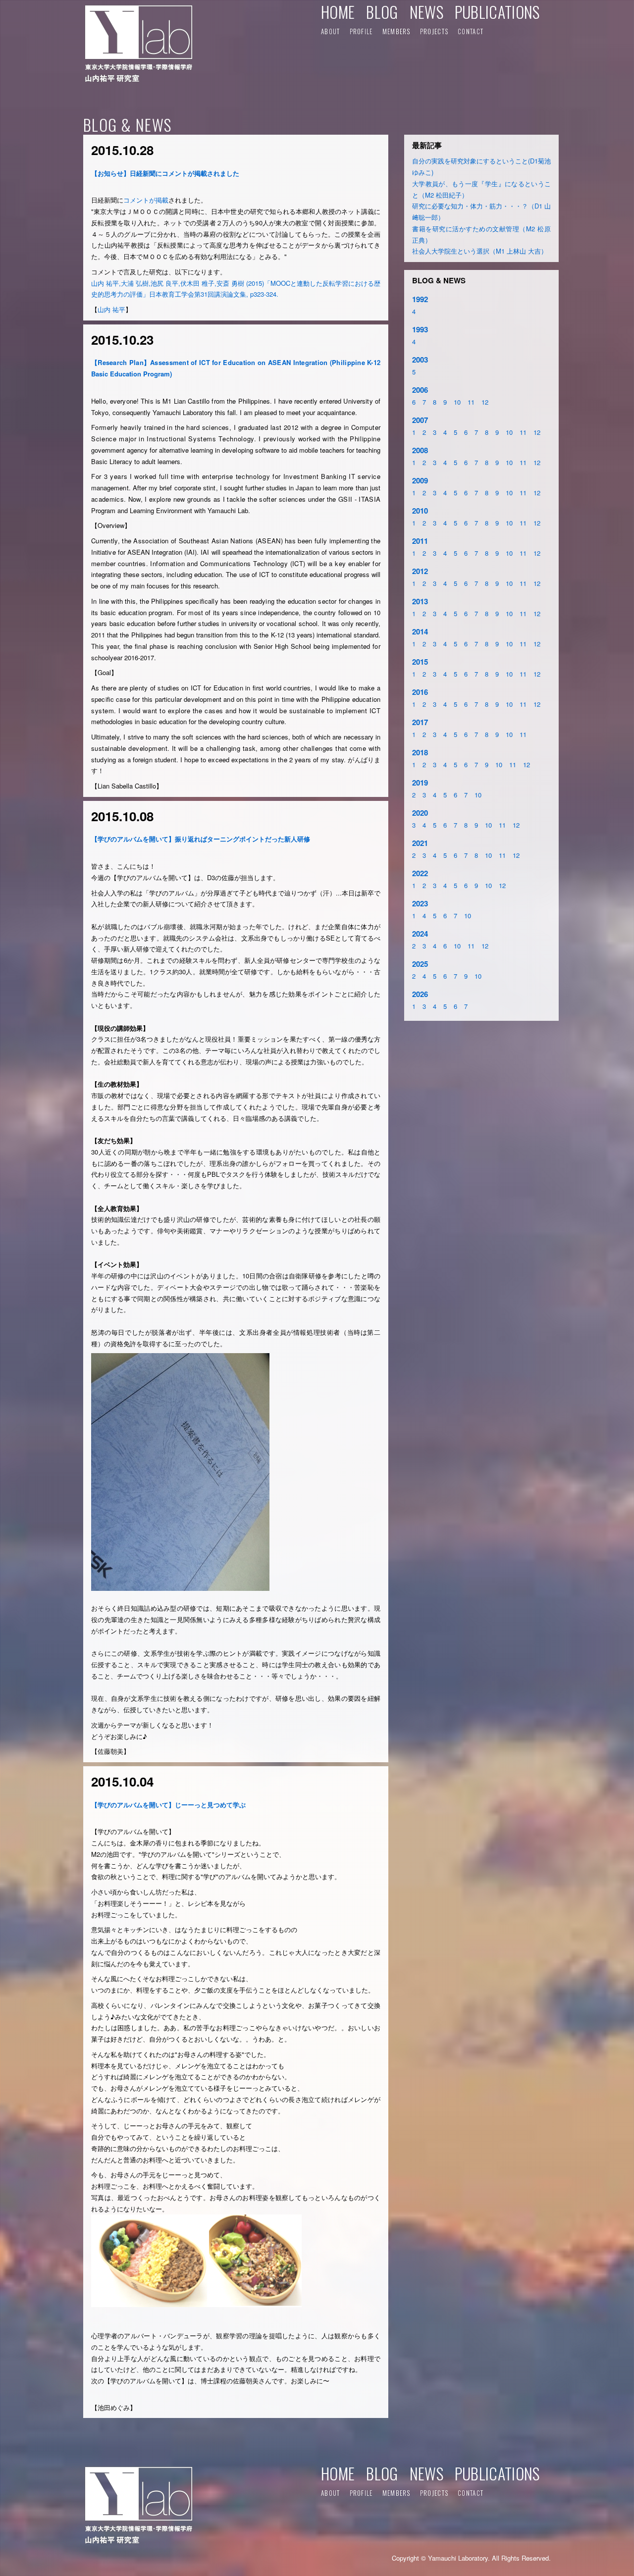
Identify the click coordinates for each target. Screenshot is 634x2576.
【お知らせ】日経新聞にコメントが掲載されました (165, 173)
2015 (420, 662)
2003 (420, 360)
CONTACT (471, 31)
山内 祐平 (111, 309)
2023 (420, 903)
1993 (420, 329)
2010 (420, 511)
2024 (420, 934)
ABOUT (331, 31)
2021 (420, 843)
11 (471, 402)
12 (485, 402)
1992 (420, 299)
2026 (420, 994)
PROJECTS (434, 31)
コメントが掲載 (146, 200)
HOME (338, 12)
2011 (420, 541)
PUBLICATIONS (497, 12)
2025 (420, 964)
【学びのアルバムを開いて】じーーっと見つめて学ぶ (168, 1805)
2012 (420, 571)
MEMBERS (396, 31)
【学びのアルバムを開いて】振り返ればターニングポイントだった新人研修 (201, 839)
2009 (420, 480)
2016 (420, 692)
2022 (420, 873)
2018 (420, 752)
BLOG (382, 12)
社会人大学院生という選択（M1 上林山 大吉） (480, 251)
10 (457, 402)
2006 (420, 390)
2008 (420, 450)
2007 (420, 420)
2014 (420, 631)
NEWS (426, 12)
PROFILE (361, 31)
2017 (420, 722)
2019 (420, 783)
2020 (420, 813)
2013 (420, 601)
